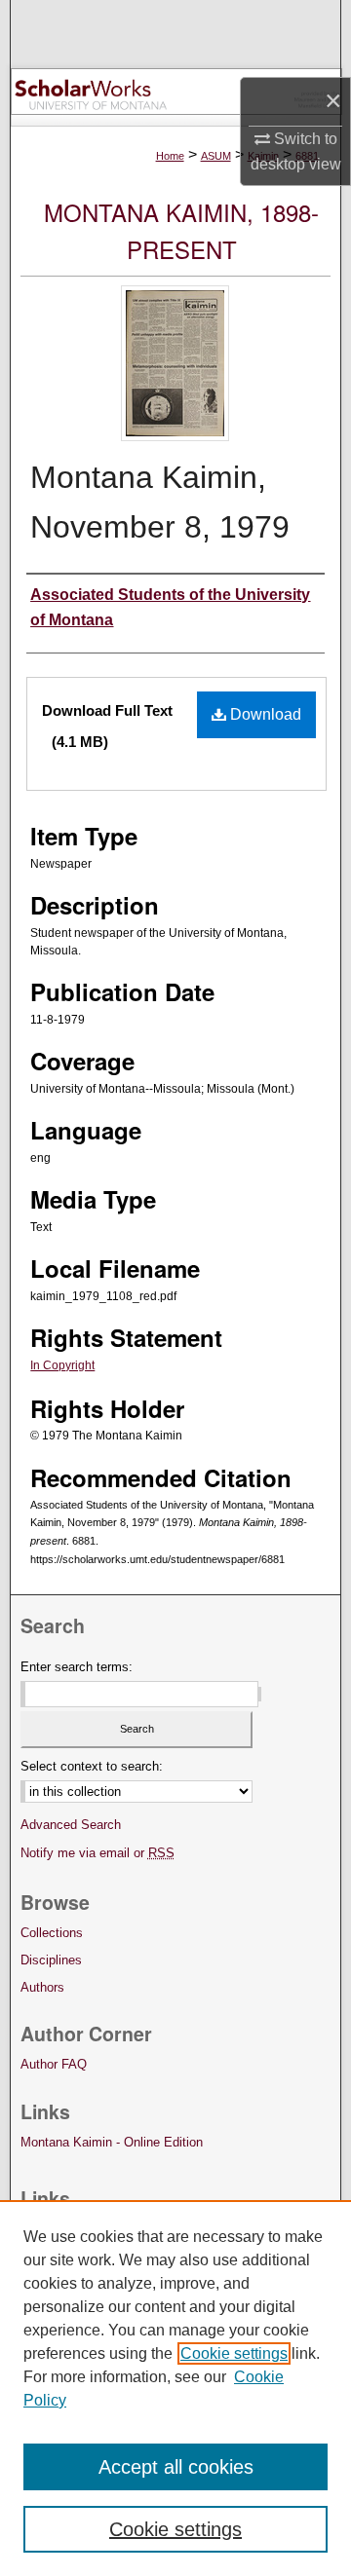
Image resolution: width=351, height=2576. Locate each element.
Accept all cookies (176, 2467)
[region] (175, 2388)
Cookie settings (234, 2353)
